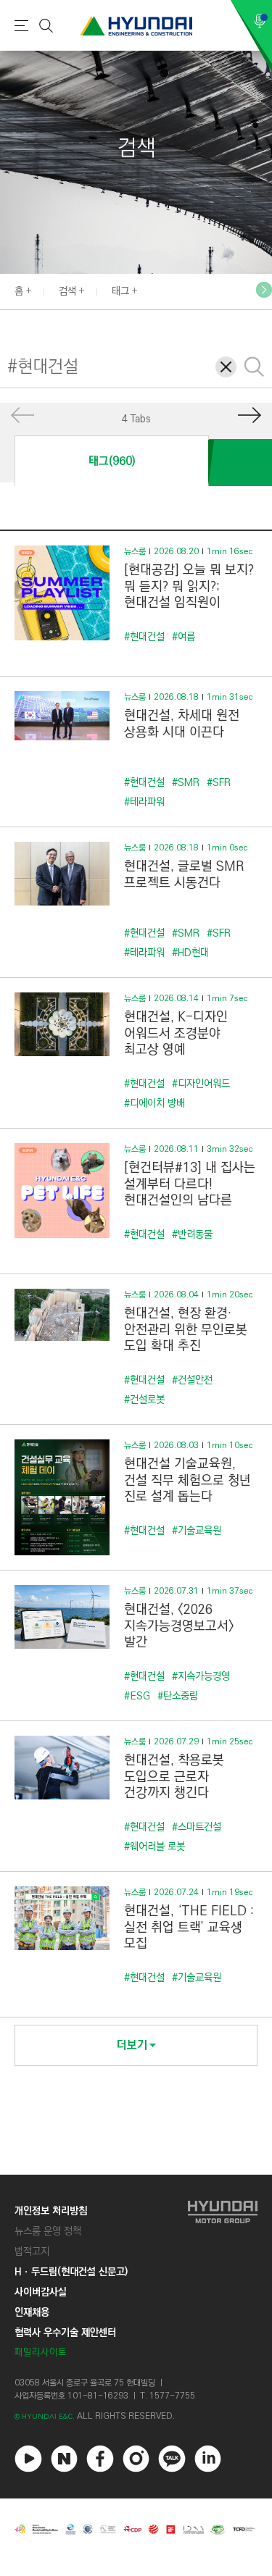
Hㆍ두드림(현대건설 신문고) (71, 2272)
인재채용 (32, 2312)
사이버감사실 (41, 2292)
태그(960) (112, 461)
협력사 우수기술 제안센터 (65, 2333)
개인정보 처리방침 (51, 2211)
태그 (120, 291)
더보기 (132, 2045)
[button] (264, 290)
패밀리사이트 (41, 2353)
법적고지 (32, 2251)
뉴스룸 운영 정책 (48, 2231)
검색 (67, 291)
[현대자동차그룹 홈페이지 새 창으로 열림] (223, 2282)
